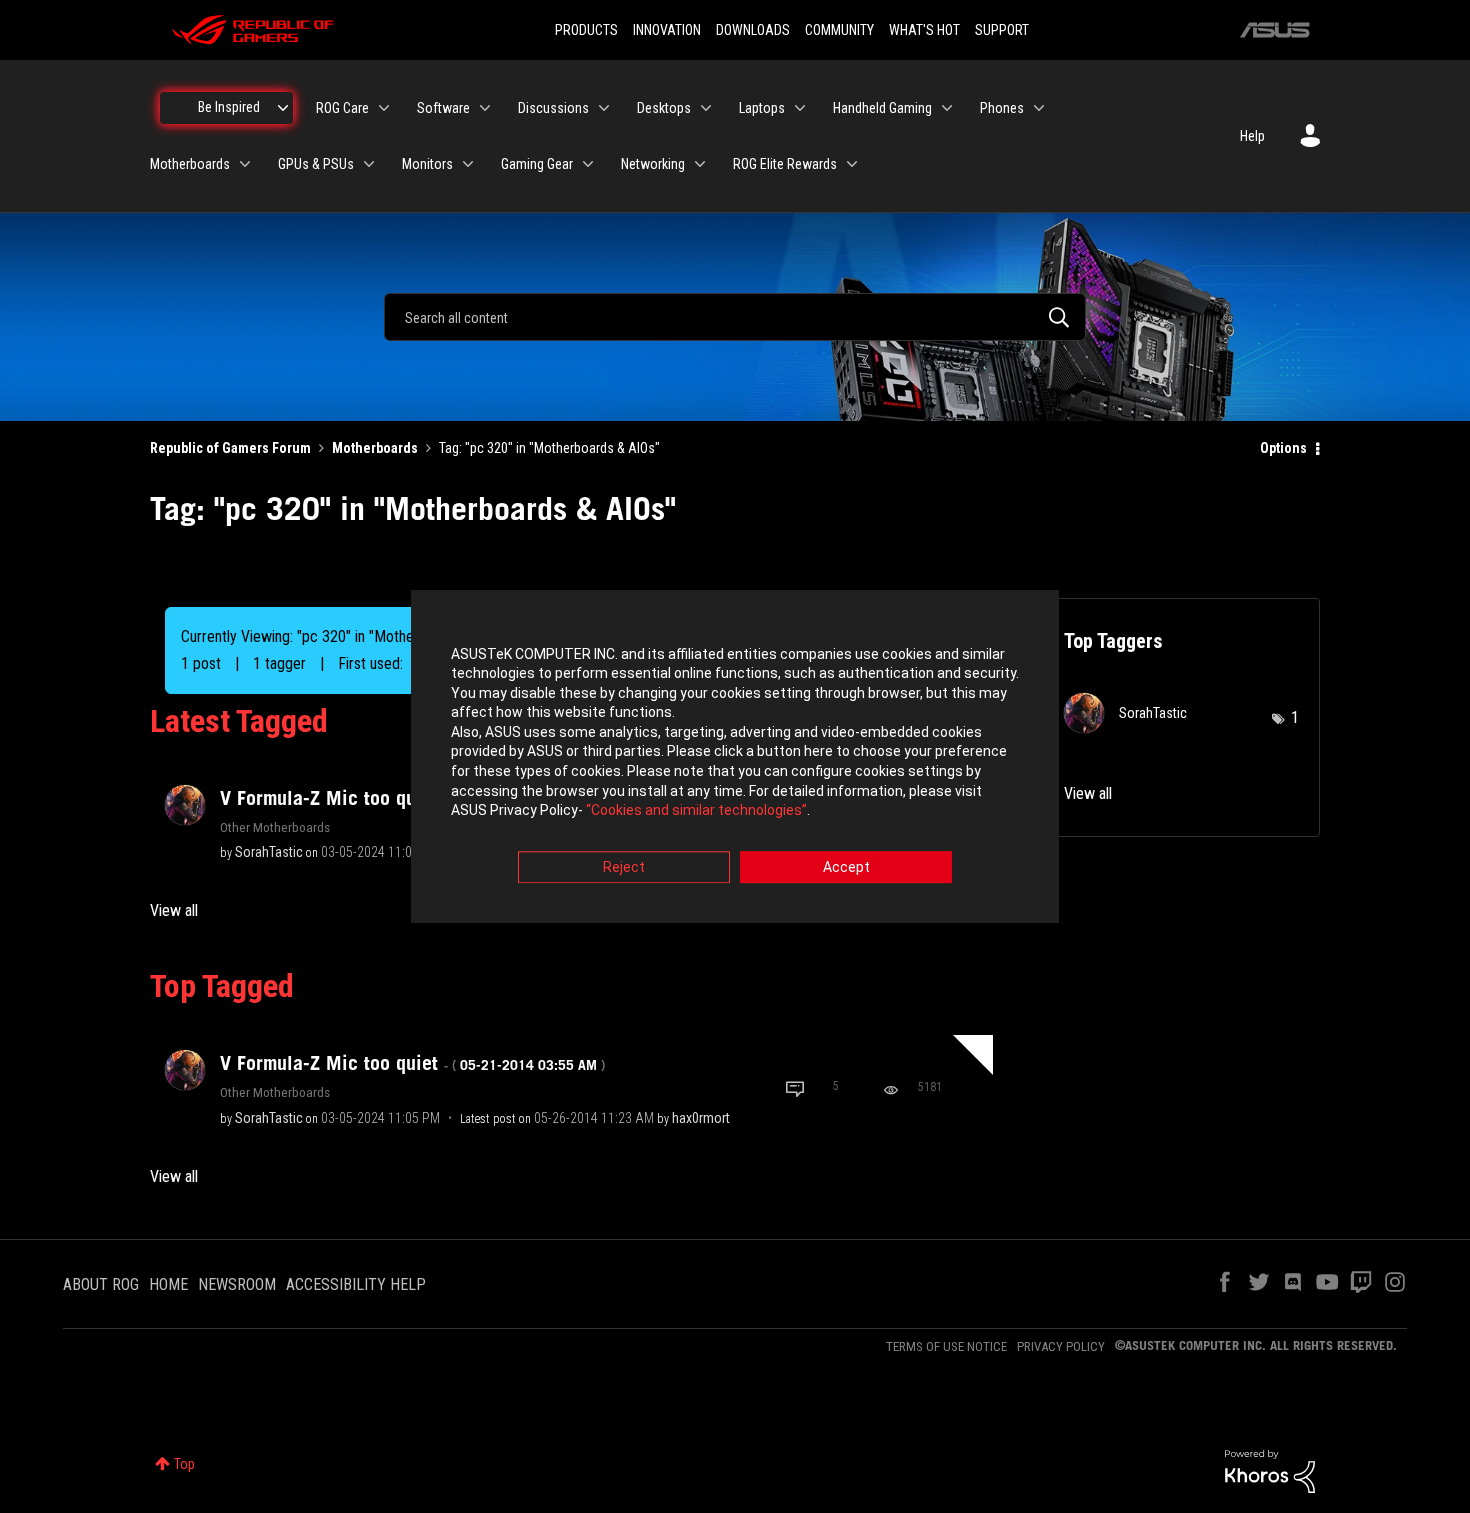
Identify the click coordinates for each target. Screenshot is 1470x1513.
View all (174, 910)
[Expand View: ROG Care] (384, 108)
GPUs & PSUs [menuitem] (316, 164)
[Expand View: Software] (485, 108)
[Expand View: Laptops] (800, 108)
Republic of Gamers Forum (230, 448)
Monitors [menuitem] (427, 164)
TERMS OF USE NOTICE (946, 1346)
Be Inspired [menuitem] (229, 107)
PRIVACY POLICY (1061, 1346)
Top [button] (184, 1464)
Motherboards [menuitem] (190, 164)
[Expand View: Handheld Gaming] (947, 108)
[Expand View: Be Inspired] (283, 108)
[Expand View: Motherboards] (245, 164)
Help (1252, 136)
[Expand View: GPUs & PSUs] (369, 164)
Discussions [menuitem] (553, 108)
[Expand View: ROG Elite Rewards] (852, 164)
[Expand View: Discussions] (604, 108)
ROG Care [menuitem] (342, 108)
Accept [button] (846, 867)
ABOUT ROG (101, 1284)
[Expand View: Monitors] (468, 164)
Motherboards (375, 448)
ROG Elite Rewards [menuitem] (785, 164)
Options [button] (1283, 448)
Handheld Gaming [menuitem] (882, 108)
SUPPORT (1002, 30)
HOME (168, 1284)
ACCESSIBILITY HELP (356, 1284)
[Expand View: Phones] (1039, 108)
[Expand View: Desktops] (706, 108)
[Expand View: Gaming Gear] (588, 164)
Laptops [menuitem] (762, 108)
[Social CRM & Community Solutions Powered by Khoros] (1270, 1470)
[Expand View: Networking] (700, 164)
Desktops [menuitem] (664, 108)
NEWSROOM (237, 1284)
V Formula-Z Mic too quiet (412, 1063)
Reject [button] (624, 867)
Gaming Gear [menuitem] (537, 164)
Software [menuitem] (443, 108)
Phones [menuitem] (1002, 108)
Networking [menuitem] (653, 164)
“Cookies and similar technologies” (696, 811)
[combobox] (735, 317)
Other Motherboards (275, 827)
